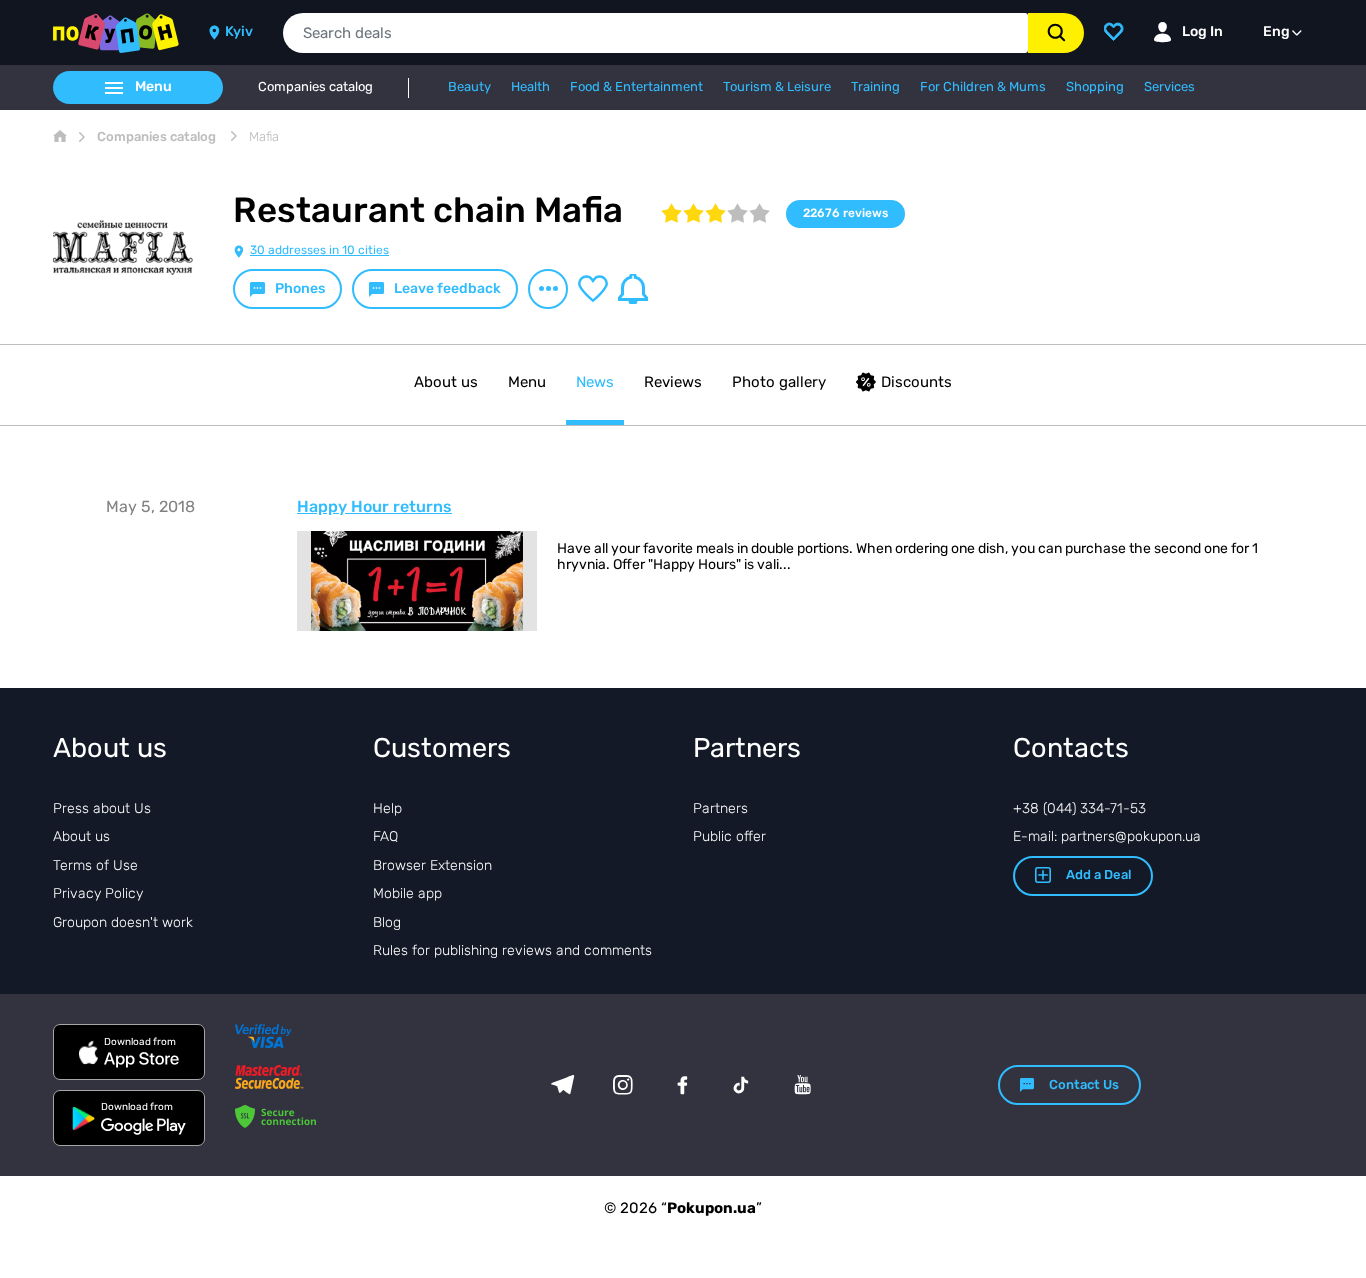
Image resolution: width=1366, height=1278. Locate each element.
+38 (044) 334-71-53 (1079, 808)
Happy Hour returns (374, 506)
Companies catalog (315, 87)
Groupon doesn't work (123, 922)
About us (446, 382)
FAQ (385, 836)
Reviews (673, 382)
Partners (720, 808)
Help (387, 808)
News (595, 382)
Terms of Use (95, 865)
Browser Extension (432, 865)
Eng (1276, 31)
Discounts (916, 382)
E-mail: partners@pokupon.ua (1107, 836)
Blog (387, 922)
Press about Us (102, 808)
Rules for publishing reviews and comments (512, 950)
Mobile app (407, 893)
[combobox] (655, 33)
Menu (527, 382)
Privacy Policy (98, 893)
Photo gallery (779, 382)
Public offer (729, 836)
